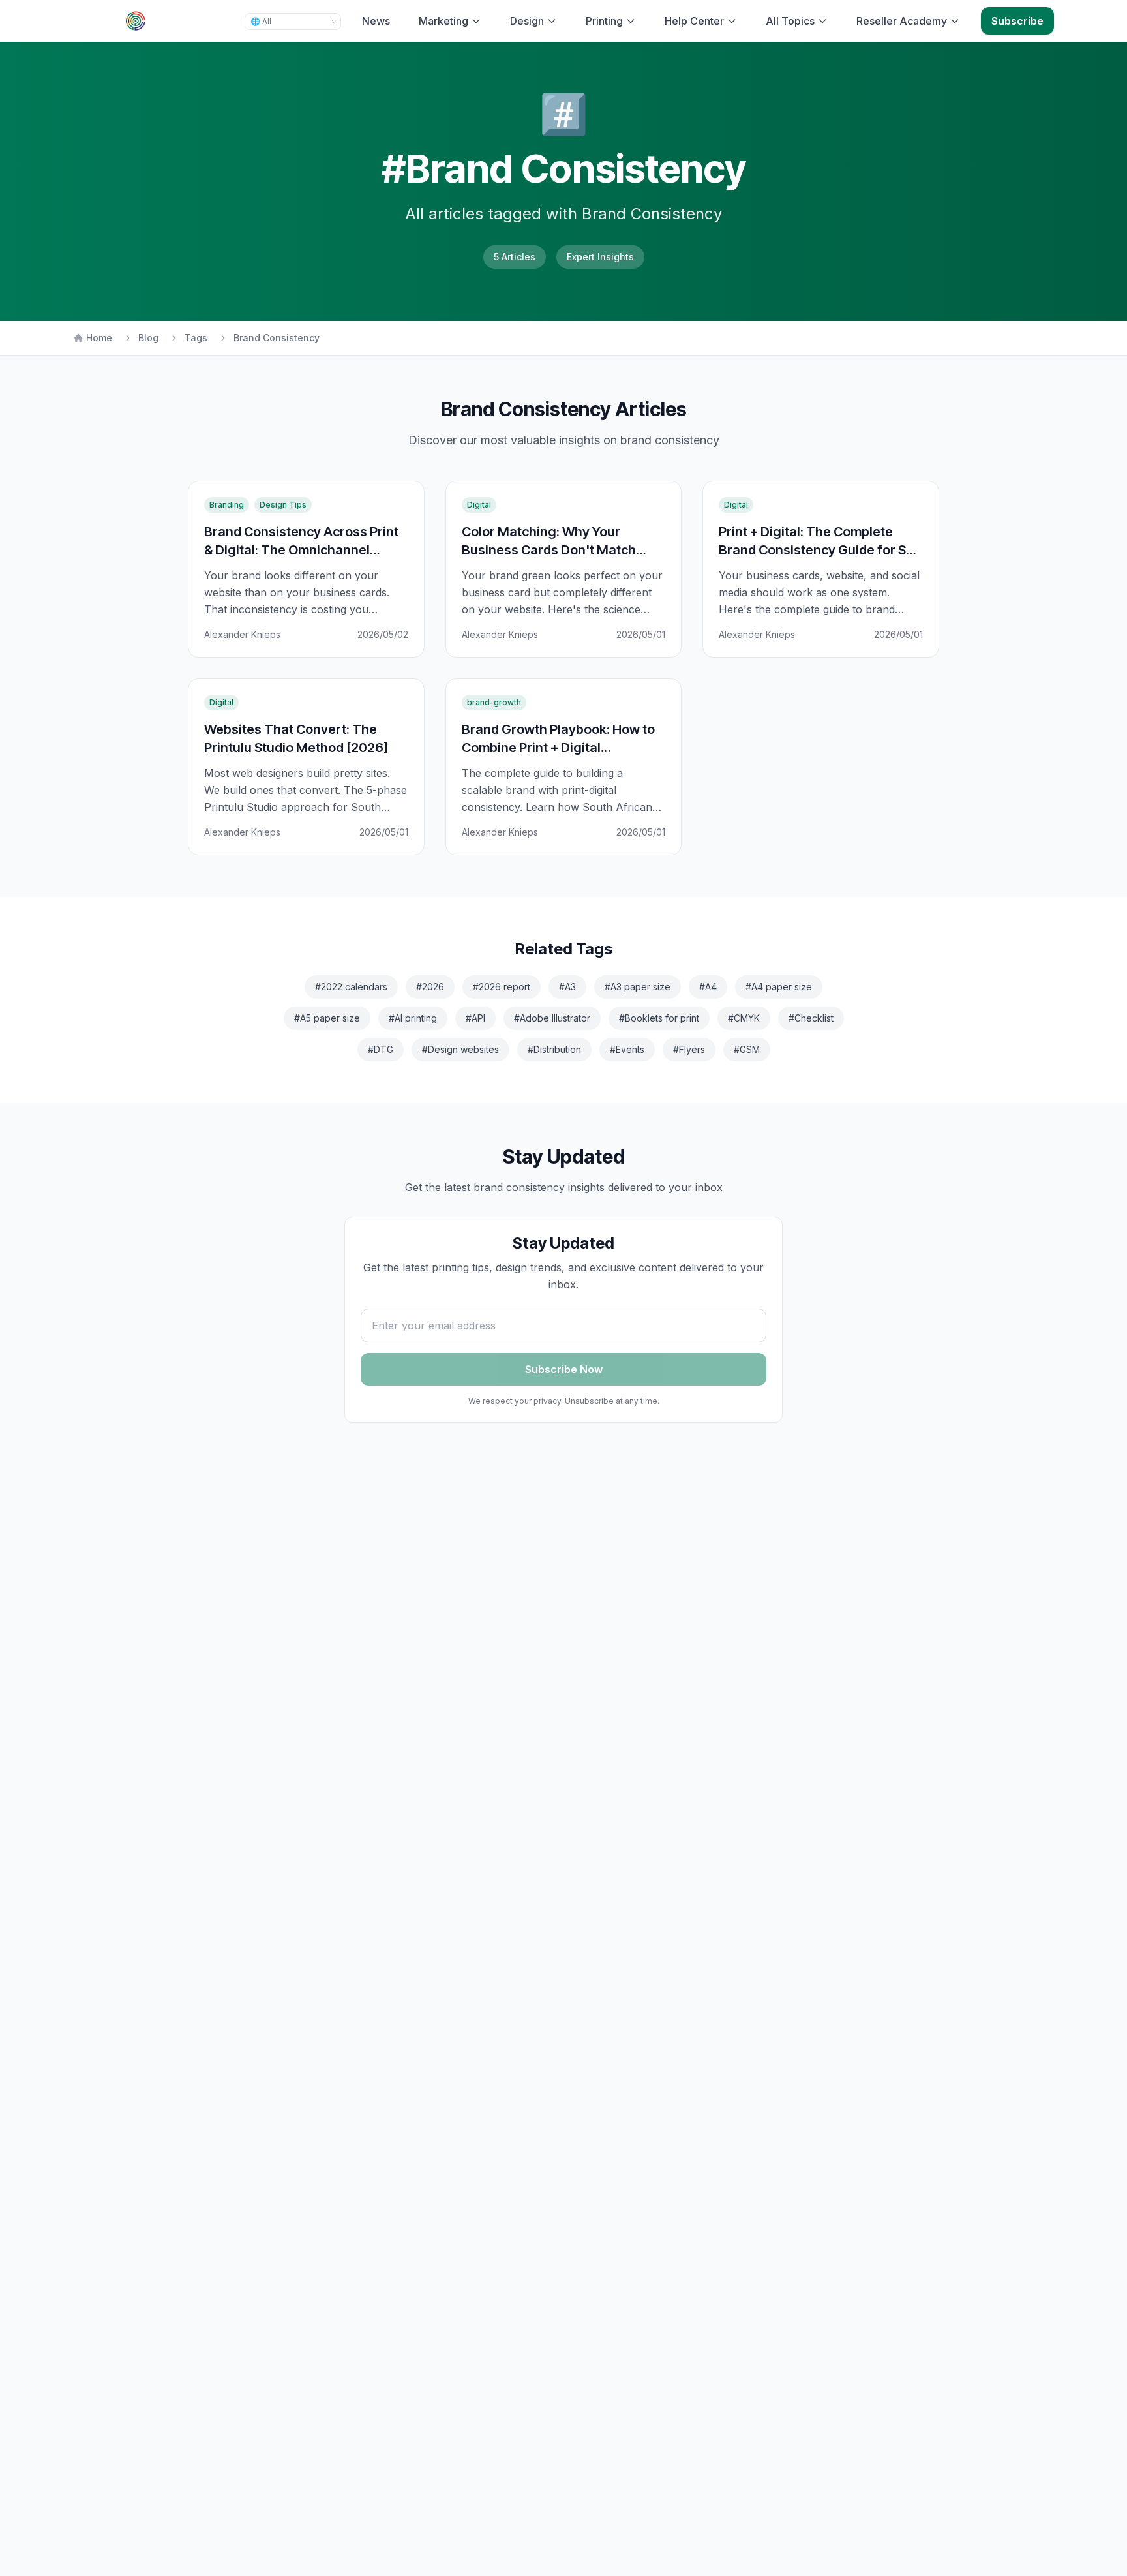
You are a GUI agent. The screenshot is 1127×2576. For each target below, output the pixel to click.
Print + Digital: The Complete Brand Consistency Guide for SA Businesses (817, 550)
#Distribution (554, 1049)
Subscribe (1017, 21)
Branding (227, 505)
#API (475, 1018)
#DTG (381, 1049)
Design (527, 21)
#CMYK (744, 1018)
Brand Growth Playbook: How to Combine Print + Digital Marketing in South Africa (558, 747)
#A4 (708, 987)
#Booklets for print (659, 1018)
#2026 (430, 987)
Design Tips (283, 505)
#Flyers (689, 1049)
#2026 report (502, 987)
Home (99, 338)
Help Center (694, 21)
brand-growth (494, 702)
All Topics (790, 21)
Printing (604, 21)
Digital (479, 505)
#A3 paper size (638, 987)
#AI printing (413, 1018)
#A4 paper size (779, 987)
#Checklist (811, 1018)
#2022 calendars (351, 987)
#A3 (567, 987)
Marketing (443, 21)
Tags (196, 338)
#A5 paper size (327, 1018)
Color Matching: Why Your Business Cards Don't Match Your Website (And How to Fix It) (558, 550)
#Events (627, 1049)
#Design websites (460, 1049)
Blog (148, 338)
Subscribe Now (564, 1369)
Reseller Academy (902, 21)
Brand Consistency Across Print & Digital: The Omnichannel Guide (301, 550)
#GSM (747, 1049)
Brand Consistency (277, 338)
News (376, 21)
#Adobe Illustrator (552, 1018)
